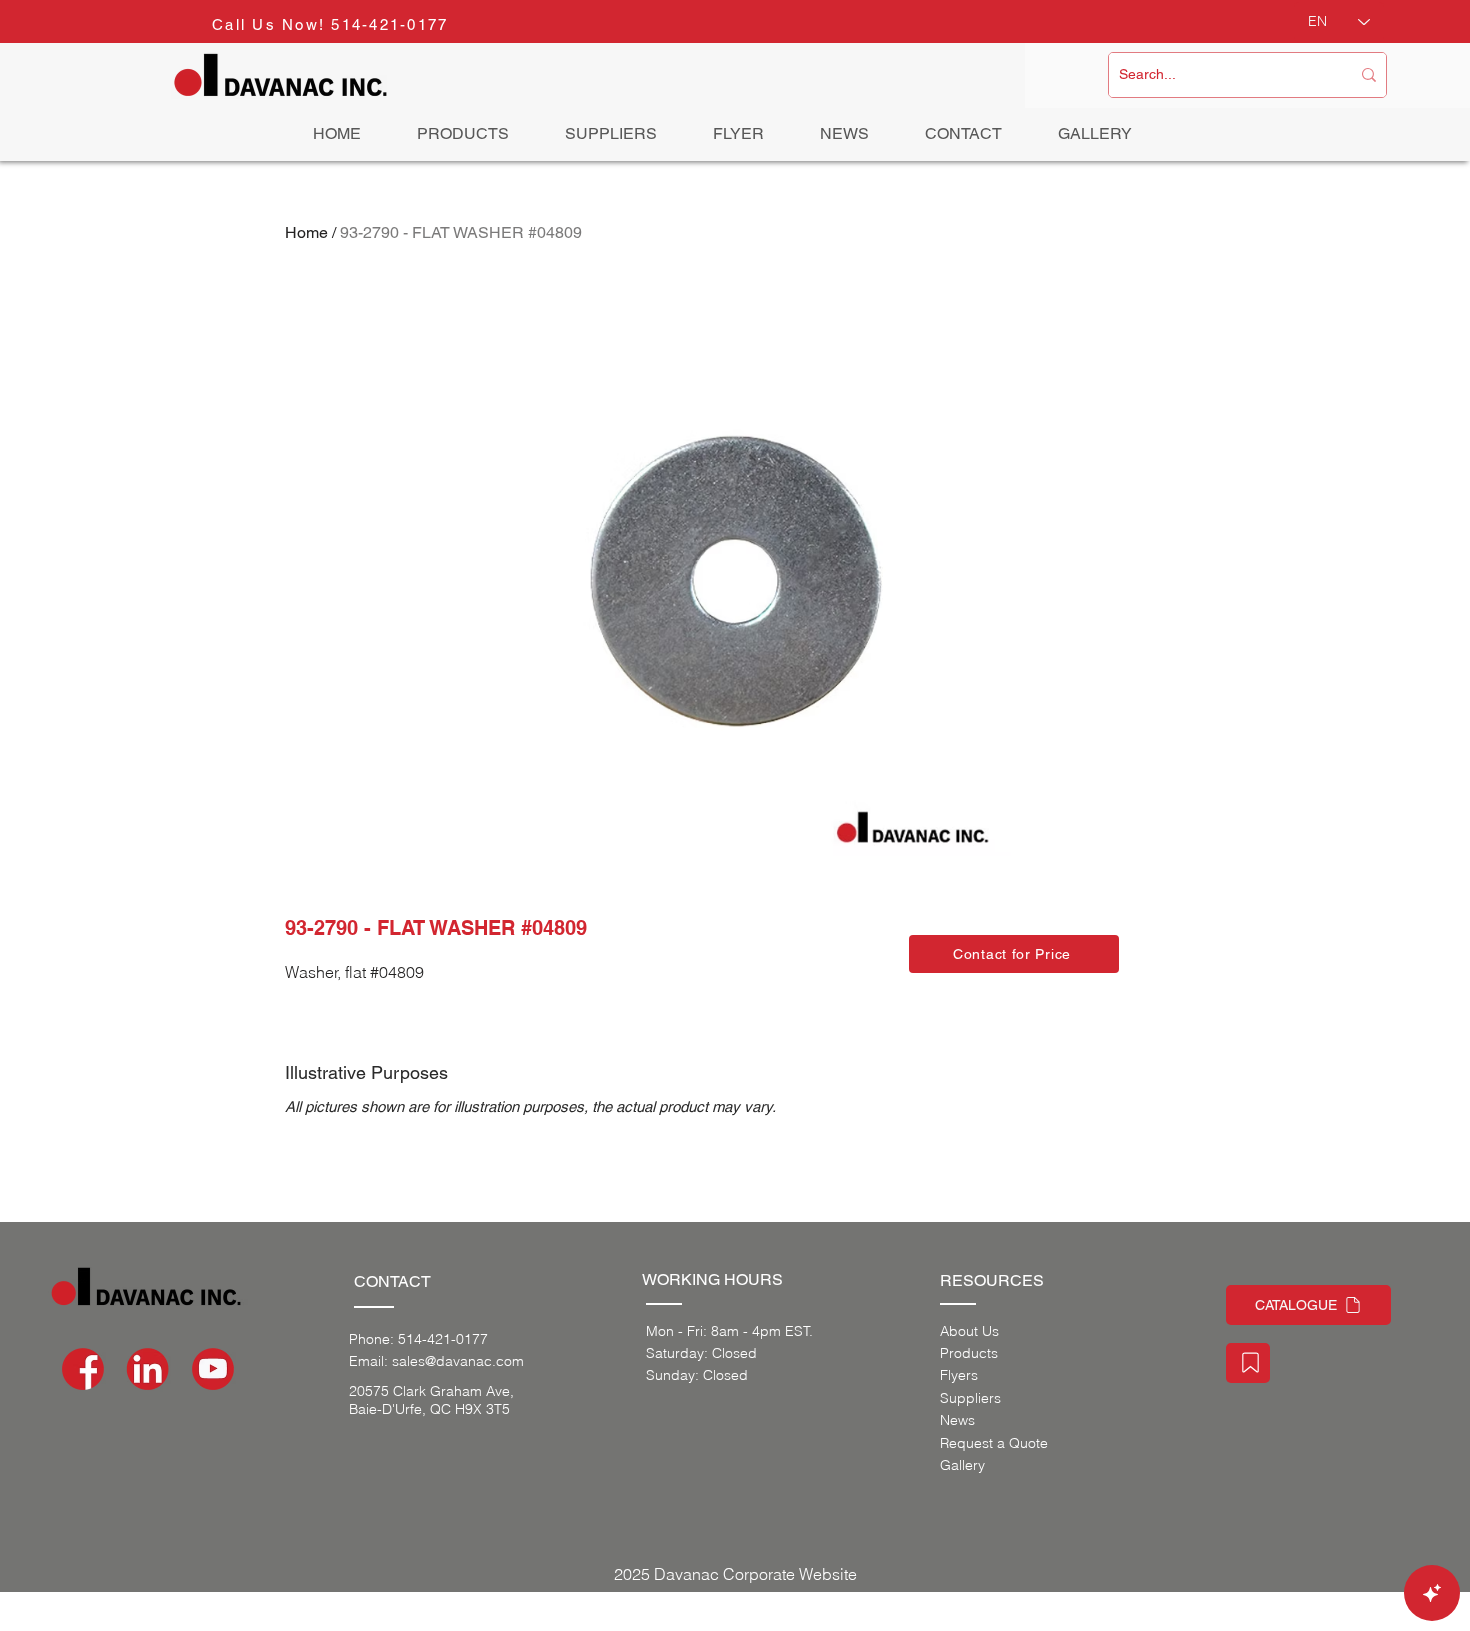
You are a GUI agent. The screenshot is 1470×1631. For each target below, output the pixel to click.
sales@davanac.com (458, 1361)
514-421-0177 (389, 24)
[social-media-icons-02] (83, 1369)
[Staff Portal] (1248, 1363)
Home (306, 232)
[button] (1014, 954)
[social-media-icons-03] (213, 1369)
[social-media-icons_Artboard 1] (148, 1369)
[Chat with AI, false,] (1432, 1593)
